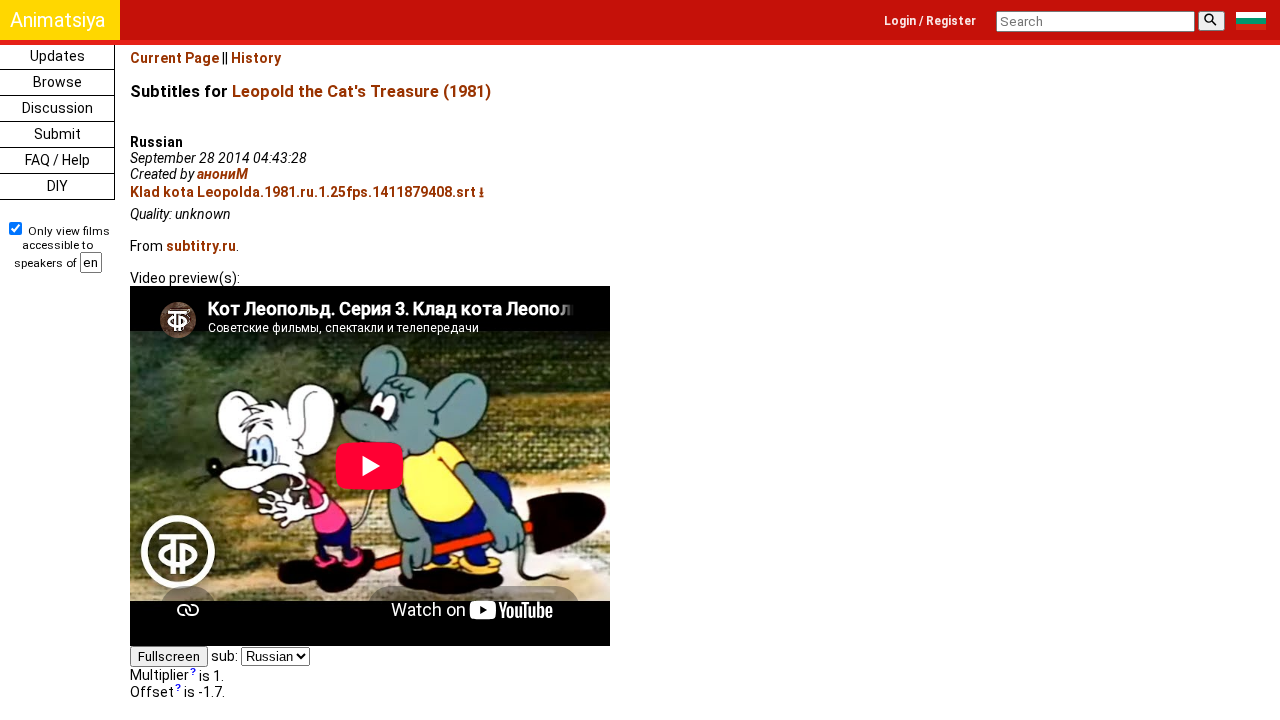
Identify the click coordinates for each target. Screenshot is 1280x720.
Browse (57, 82)
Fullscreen (169, 656)
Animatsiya (57, 20)
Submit (57, 134)
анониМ (222, 174)
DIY (57, 186)
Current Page (174, 58)
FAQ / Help (57, 160)
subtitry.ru (201, 246)
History (256, 58)
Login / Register (930, 21)
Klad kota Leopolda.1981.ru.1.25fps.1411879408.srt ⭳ (307, 192)
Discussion (57, 108)
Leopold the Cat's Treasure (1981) (361, 91)
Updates (57, 56)
